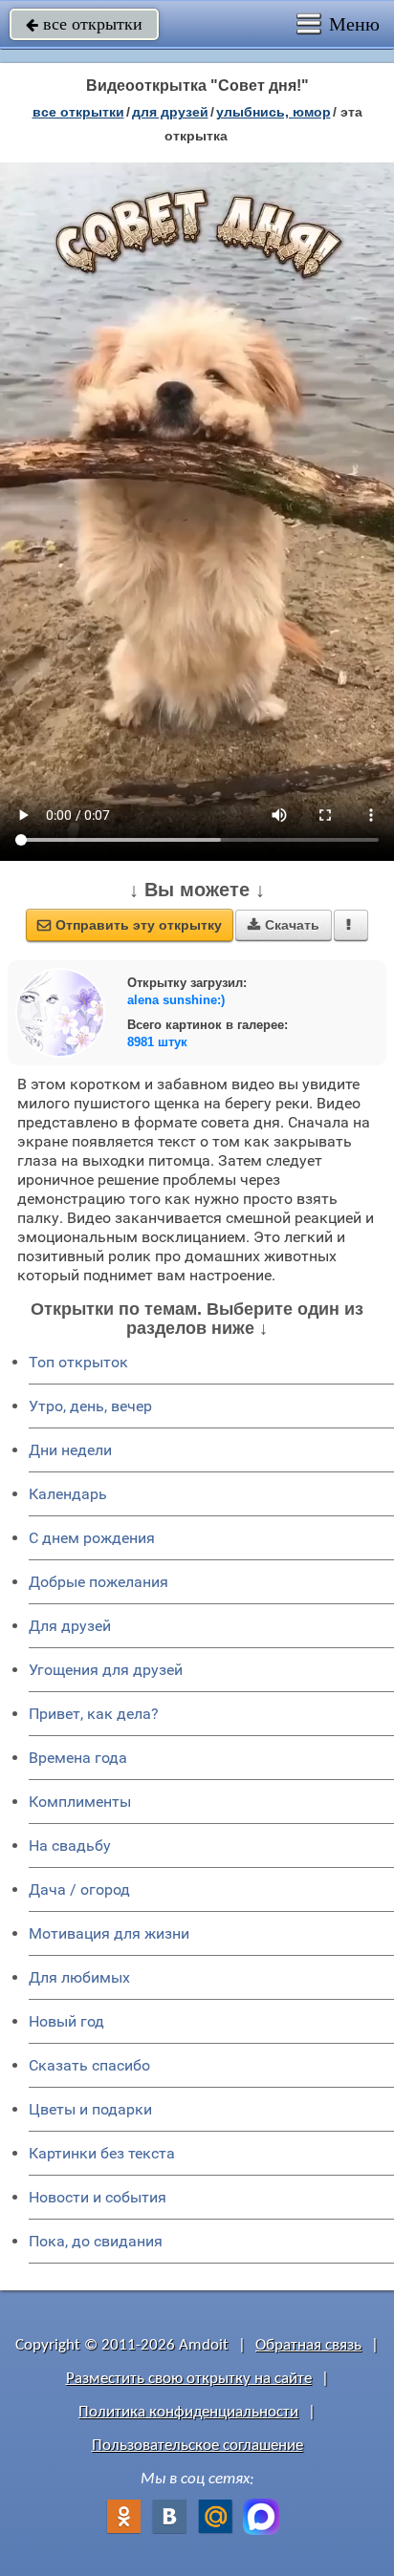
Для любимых (79, 1977)
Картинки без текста (102, 2153)
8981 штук (157, 1042)
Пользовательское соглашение (197, 2446)
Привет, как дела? (94, 1714)
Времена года (78, 1758)
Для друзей (70, 1626)
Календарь (68, 1494)
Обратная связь (308, 2345)
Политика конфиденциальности (188, 2412)
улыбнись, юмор (274, 112)
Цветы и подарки (90, 2109)
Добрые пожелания (98, 1582)
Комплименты (80, 1802)
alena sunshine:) (176, 1000)
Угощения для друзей (106, 1670)
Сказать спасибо (89, 2065)
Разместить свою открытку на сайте (189, 2379)
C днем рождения (92, 1538)
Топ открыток (78, 1362)
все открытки (84, 24)
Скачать (284, 925)
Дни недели (70, 1450)
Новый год (66, 2021)
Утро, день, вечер (90, 1406)
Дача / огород (79, 1889)
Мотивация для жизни (109, 1933)
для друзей (170, 112)
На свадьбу (70, 1846)
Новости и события (98, 2197)
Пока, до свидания (96, 2241)
